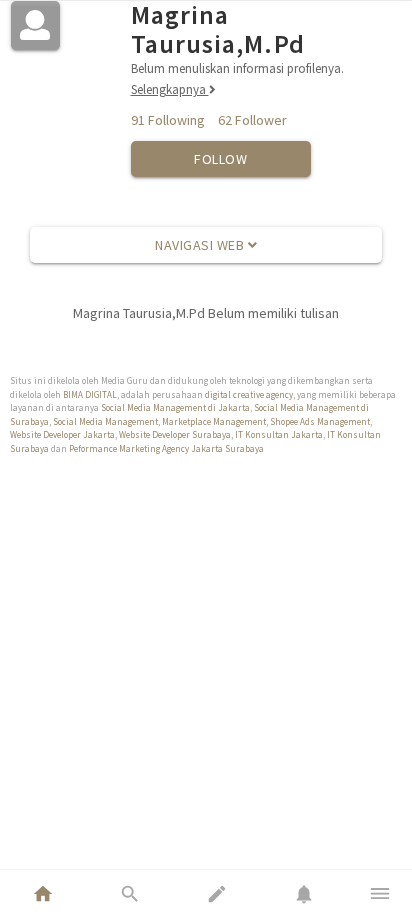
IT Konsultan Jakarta (279, 434)
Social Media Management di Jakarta (175, 407)
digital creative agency (249, 394)
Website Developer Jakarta (62, 434)
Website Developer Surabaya (175, 434)
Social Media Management (105, 421)
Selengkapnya (170, 89)
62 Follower (252, 120)
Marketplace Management (214, 421)
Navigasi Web (201, 245)
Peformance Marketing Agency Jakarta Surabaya (166, 448)
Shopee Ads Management (320, 421)
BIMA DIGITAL (90, 394)
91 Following (168, 120)
